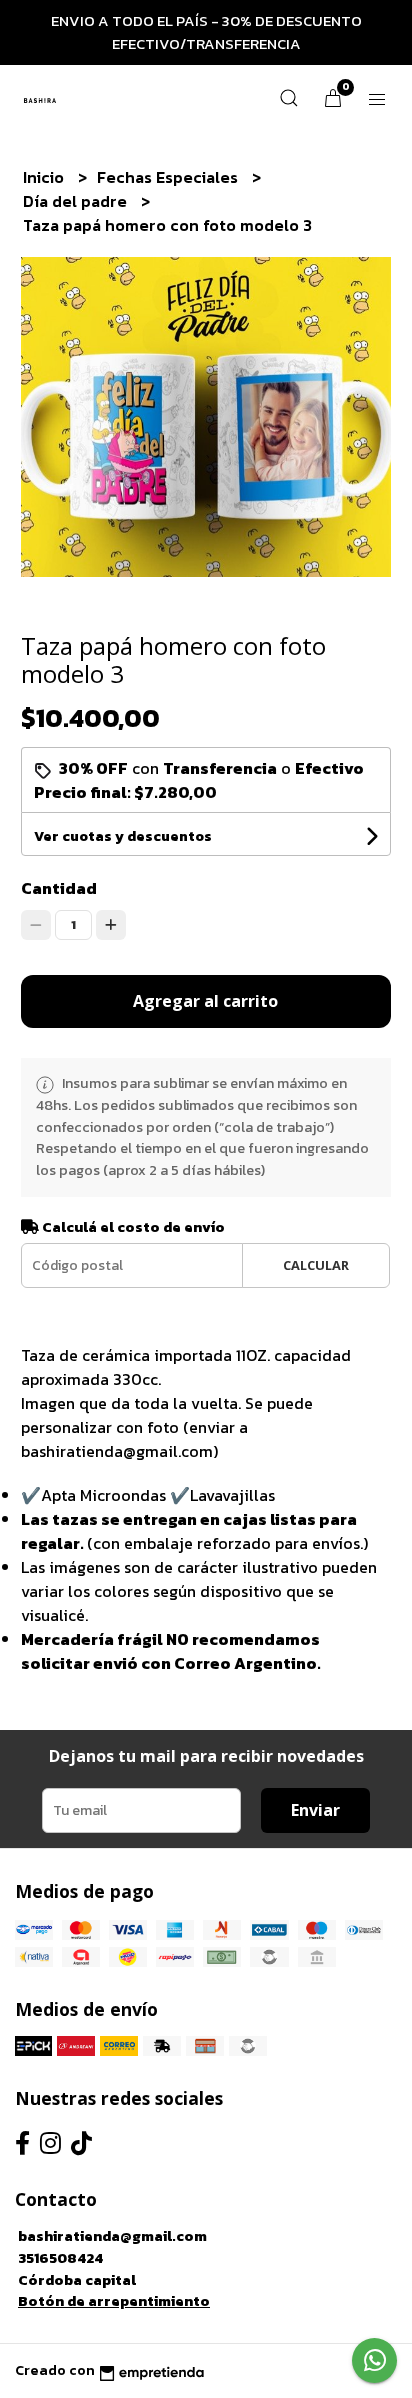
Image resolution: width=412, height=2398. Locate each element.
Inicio (45, 177)
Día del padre (77, 201)
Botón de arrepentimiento (114, 2301)
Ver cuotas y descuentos (123, 836)
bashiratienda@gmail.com (112, 2236)
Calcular (316, 1265)
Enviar (315, 1810)
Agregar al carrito (205, 1001)
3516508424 (60, 2258)
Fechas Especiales (169, 177)
